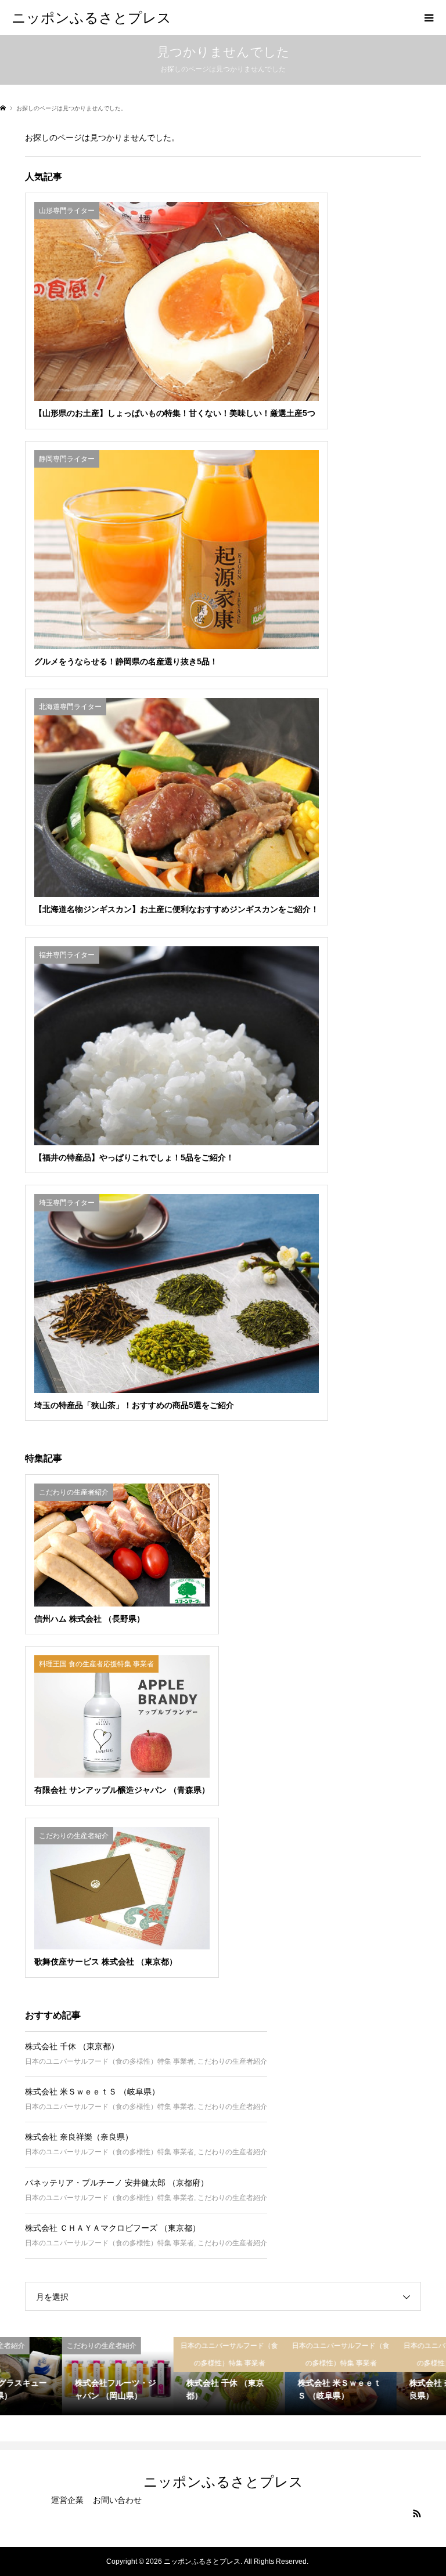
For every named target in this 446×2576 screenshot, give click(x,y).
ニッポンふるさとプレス (91, 17)
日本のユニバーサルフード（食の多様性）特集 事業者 (109, 2061)
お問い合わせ (117, 2500)
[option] (56, 2376)
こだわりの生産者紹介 (232, 2061)
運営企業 (67, 2500)
